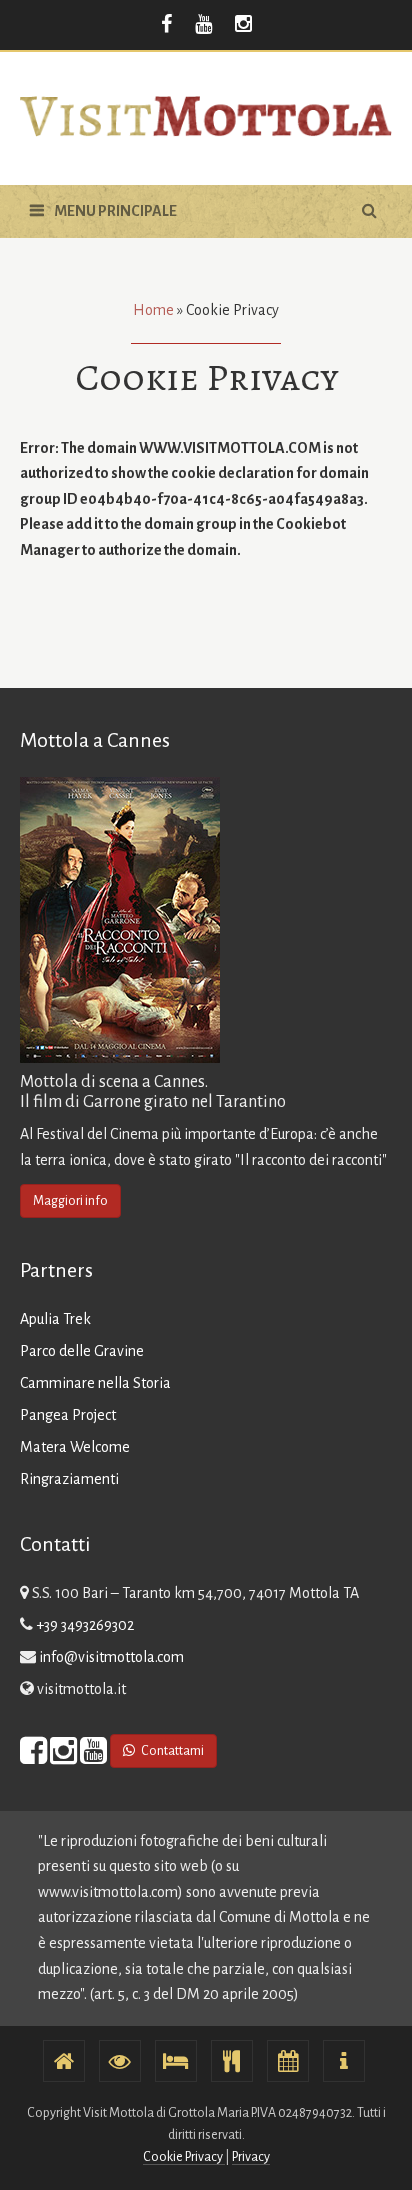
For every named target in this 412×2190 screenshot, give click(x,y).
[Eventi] (288, 2061)
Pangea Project (68, 1415)
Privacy (251, 2157)
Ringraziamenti (69, 1479)
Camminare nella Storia (95, 1383)
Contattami (171, 1751)
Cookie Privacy (184, 2157)
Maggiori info (70, 1201)
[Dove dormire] (176, 2061)
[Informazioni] (344, 2061)
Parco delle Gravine (82, 1351)
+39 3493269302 (85, 1625)
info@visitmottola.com (111, 1657)
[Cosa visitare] (120, 2061)
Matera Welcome (75, 1447)
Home (153, 310)
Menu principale (115, 211)
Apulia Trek (55, 1319)
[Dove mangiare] (232, 2061)
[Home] (64, 2061)
